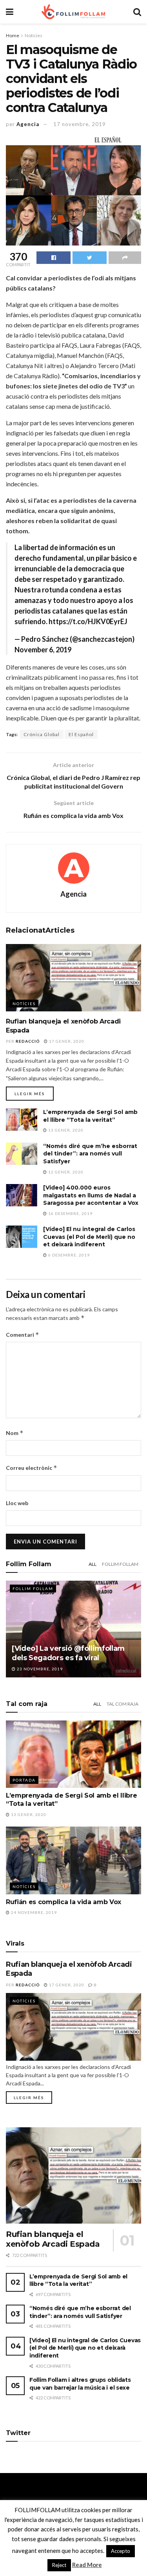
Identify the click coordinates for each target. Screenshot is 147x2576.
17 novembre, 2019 (80, 124)
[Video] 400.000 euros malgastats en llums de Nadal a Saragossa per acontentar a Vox (91, 1195)
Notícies (34, 35)
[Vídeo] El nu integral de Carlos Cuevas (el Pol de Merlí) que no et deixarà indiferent (89, 1237)
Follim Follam (120, 1564)
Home (13, 35)
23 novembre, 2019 (39, 1669)
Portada (24, 1780)
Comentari (23, 1335)
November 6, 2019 (43, 650)
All (93, 1564)
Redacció (28, 1041)
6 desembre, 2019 (68, 1255)
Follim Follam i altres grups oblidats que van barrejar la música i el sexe (80, 2384)
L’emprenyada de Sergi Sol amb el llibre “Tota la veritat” (90, 1116)
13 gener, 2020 (65, 1130)
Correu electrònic (32, 1468)
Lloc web (17, 1503)
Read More (87, 2565)
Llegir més (30, 1094)
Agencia (28, 124)
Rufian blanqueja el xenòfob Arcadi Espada (53, 2239)
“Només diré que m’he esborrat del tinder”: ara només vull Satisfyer (90, 1154)
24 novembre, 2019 (33, 1912)
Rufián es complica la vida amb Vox (64, 1902)
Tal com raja (122, 1704)
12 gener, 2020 (65, 1172)
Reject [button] (59, 2565)
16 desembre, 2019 (70, 1213)
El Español (81, 734)
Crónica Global (42, 734)
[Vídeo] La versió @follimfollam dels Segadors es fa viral (68, 1653)
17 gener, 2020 (66, 1041)
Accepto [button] (121, 2551)
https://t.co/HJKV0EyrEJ (88, 621)
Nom (15, 1433)
